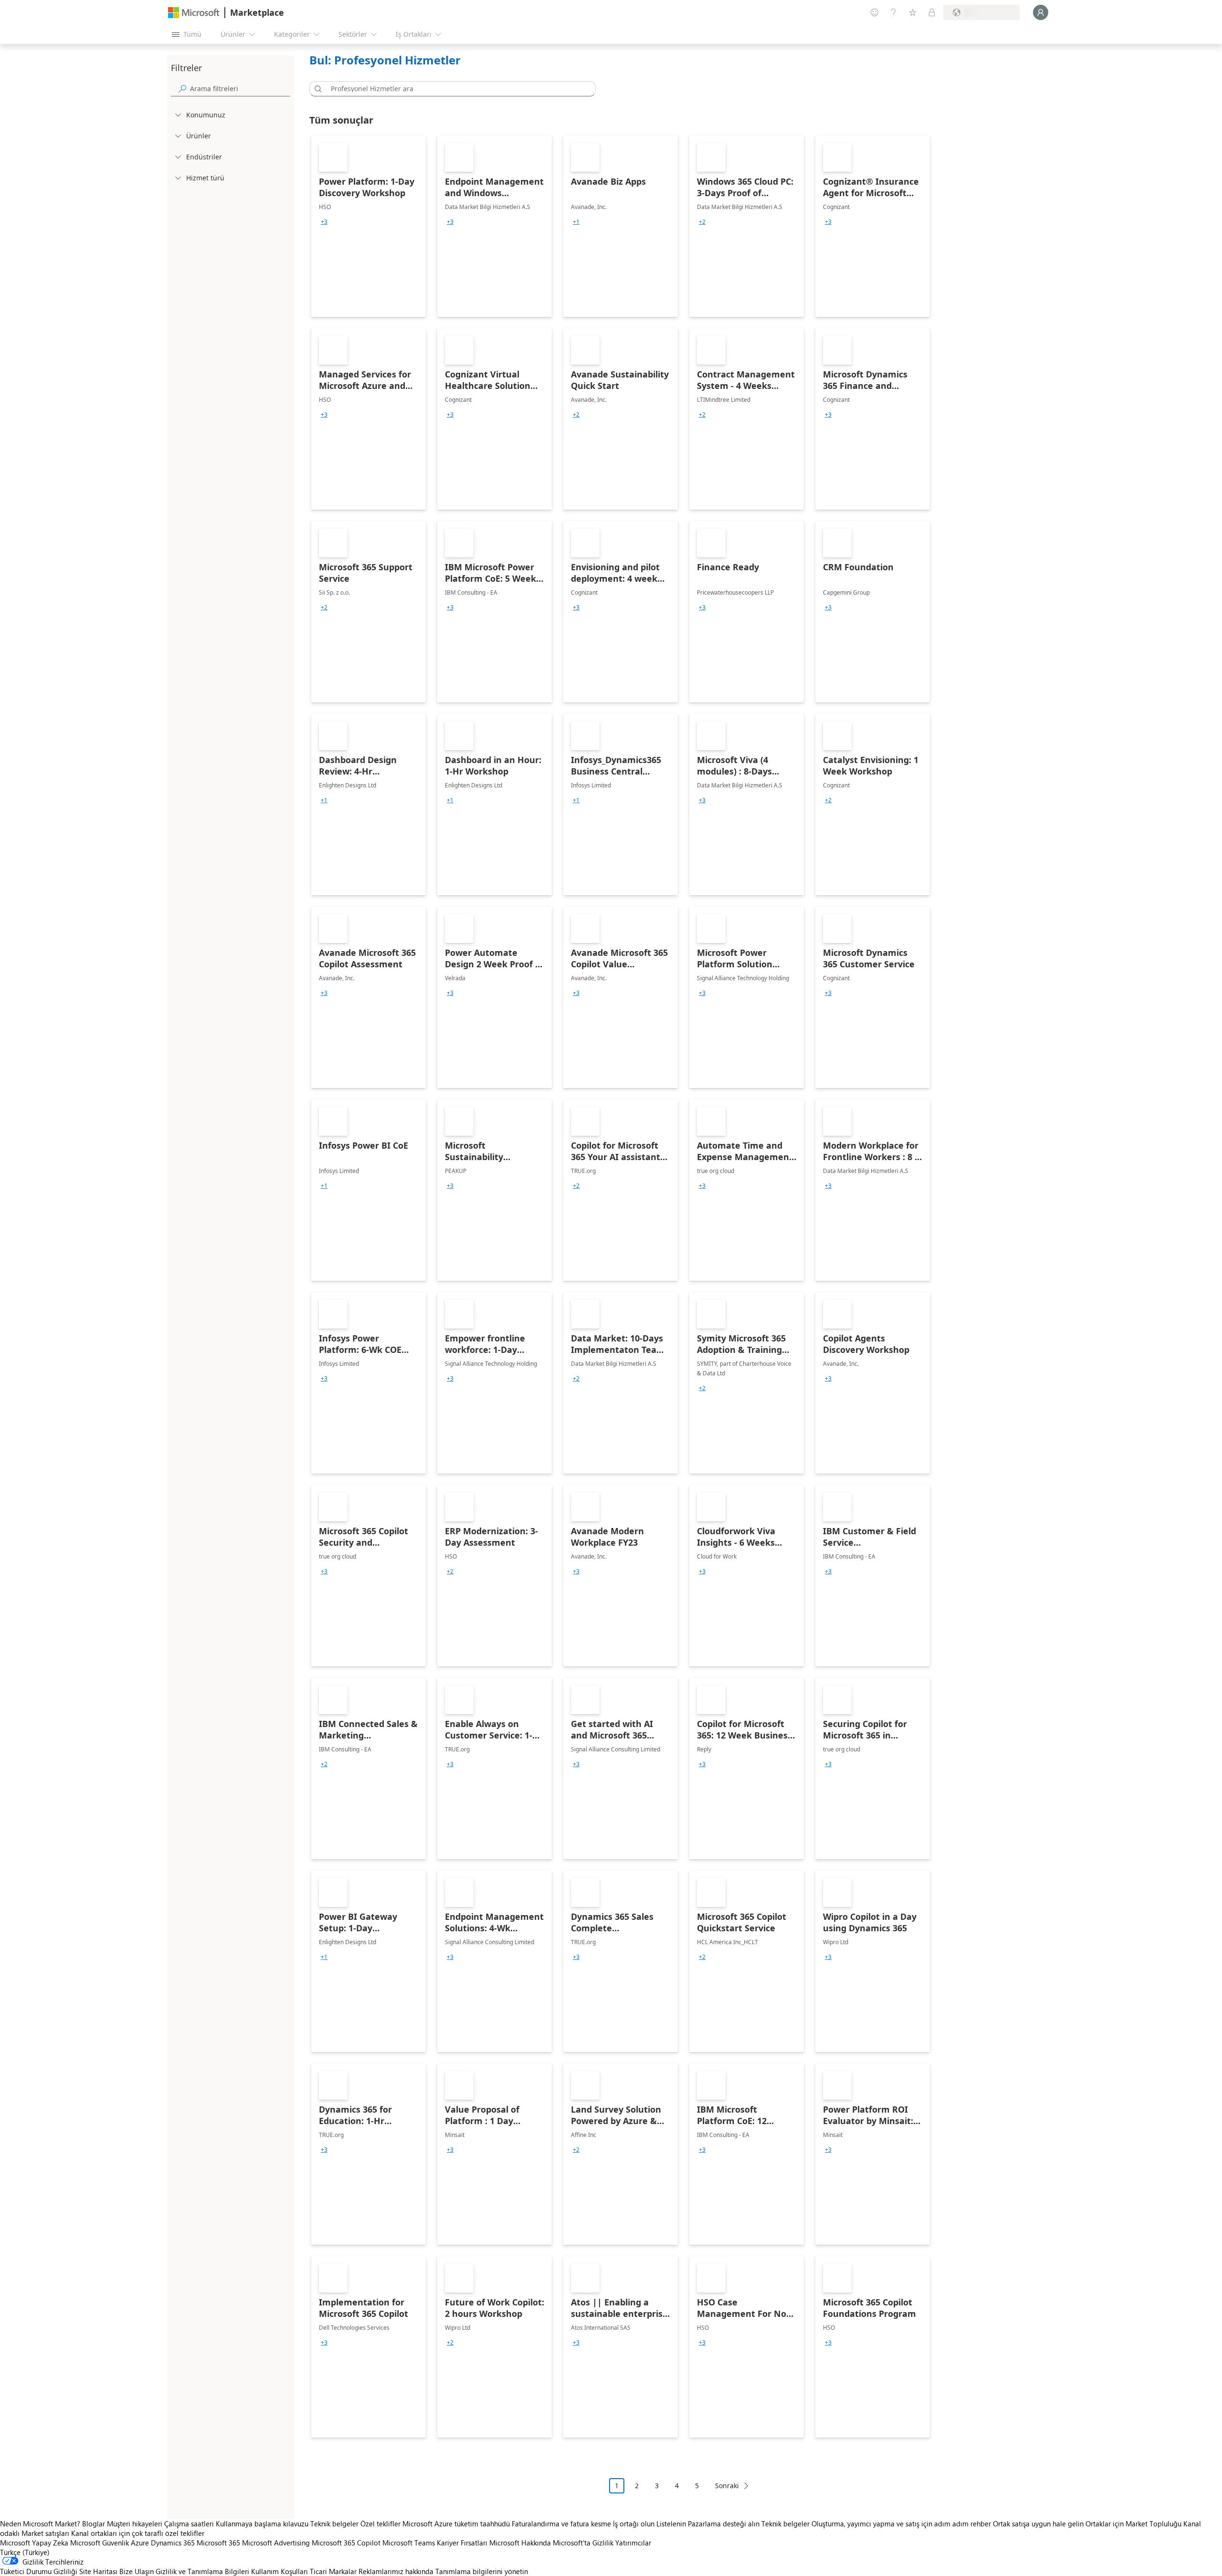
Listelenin (671, 2524)
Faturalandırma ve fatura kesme (561, 2524)
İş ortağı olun (634, 2524)
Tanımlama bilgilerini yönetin (482, 2571)
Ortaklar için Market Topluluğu (1133, 2524)
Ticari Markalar (333, 2571)
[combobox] (455, 89)
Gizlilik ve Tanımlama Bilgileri (202, 2571)
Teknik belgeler (334, 2524)
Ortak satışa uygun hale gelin (1038, 2524)
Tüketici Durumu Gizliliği (39, 2571)
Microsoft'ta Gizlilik (583, 2543)
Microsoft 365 (218, 2543)
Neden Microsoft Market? (40, 2524)
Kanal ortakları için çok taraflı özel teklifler (138, 2533)
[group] (324, 222)
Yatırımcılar (633, 2543)
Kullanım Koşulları (279, 2571)
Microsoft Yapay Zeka (34, 2543)
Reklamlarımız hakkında (396, 2571)
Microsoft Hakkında (520, 2543)
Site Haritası (98, 2571)
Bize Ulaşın (137, 2571)
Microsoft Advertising (276, 2543)
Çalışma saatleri (189, 2524)
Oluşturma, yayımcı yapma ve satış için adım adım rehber (901, 2524)
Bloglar (94, 2524)
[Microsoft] (194, 13)
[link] (369, 226)
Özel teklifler (380, 2524)
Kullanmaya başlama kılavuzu (262, 2524)
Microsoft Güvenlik (100, 2543)
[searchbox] (240, 89)
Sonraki (727, 2486)
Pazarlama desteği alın (724, 2524)
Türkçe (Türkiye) (25, 2552)
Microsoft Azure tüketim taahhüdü (457, 2524)
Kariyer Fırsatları (462, 2543)
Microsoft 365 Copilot (346, 2543)
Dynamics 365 (173, 2543)
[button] (316, 89)
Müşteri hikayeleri (135, 2524)
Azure (140, 2543)
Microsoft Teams (409, 2543)
